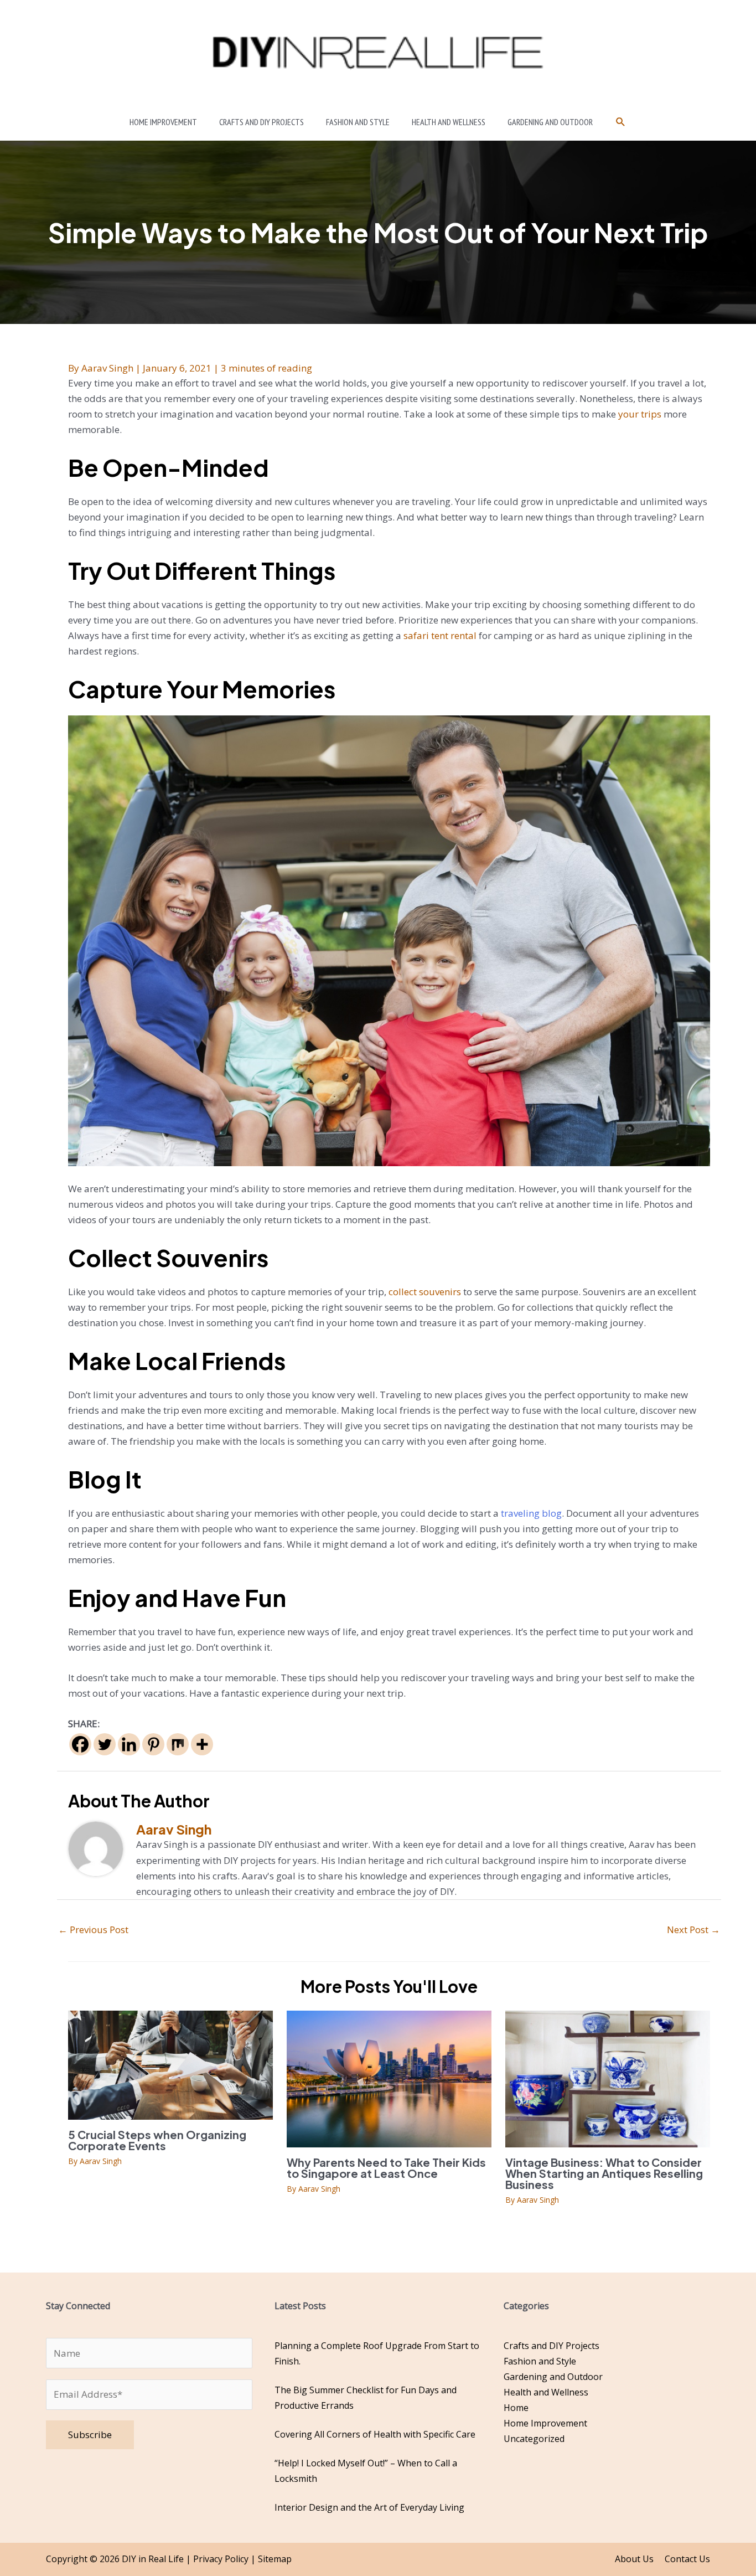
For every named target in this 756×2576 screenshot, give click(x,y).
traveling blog (531, 1513)
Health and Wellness (546, 2392)
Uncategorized (534, 2439)
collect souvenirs (425, 1292)
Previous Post (93, 1930)
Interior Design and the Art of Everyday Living (369, 2507)
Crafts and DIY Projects (552, 2346)
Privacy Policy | (226, 2559)
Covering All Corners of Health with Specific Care (375, 2434)
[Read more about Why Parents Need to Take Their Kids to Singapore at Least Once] (389, 2078)
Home (516, 2408)
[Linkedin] (129, 1744)
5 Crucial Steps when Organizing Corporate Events (157, 2140)
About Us (634, 2559)
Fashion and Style (540, 2361)
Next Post (693, 1930)
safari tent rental (440, 635)
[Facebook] (80, 1744)
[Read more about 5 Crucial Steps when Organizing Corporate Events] (170, 2064)
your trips (639, 414)
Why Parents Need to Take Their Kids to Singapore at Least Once (386, 2168)
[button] (621, 122)
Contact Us (687, 2559)
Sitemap (275, 2559)
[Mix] (178, 1744)
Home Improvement (545, 2423)
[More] (202, 1744)
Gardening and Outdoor (553, 2377)
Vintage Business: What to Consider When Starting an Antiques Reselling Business (604, 2173)
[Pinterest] (153, 1744)
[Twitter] (105, 1744)
